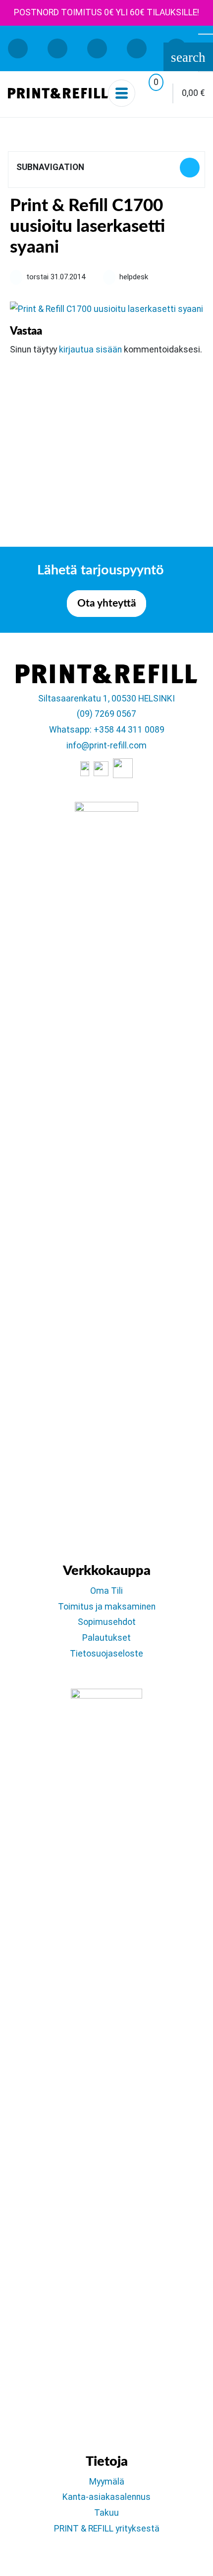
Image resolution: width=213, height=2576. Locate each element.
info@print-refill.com (106, 745)
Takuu (106, 2513)
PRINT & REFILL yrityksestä (107, 2529)
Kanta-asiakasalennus (106, 2497)
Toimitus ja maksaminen (107, 1607)
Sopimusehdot (107, 1622)
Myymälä (107, 2482)
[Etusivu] (58, 93)
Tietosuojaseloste (106, 1654)
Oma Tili (106, 1591)
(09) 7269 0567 (106, 714)
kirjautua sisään (90, 349)
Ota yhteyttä (107, 603)
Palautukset (106, 1638)
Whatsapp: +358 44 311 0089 (107, 730)
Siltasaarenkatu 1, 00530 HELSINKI (106, 699)
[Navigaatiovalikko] (122, 93)
